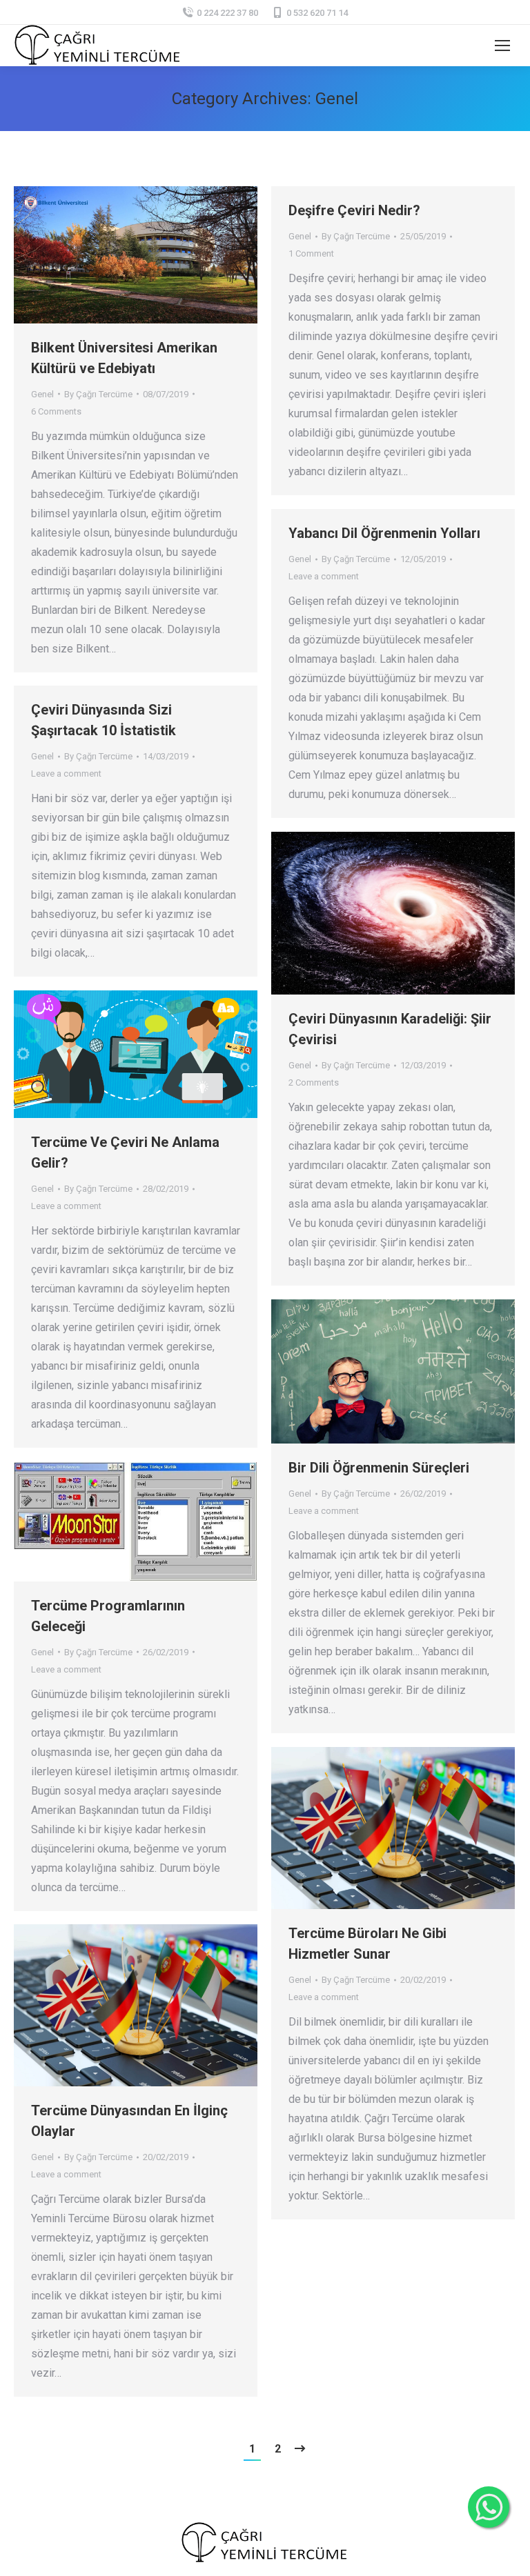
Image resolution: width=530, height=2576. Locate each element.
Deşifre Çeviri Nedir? (354, 210)
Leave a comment (324, 576)
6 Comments (56, 411)
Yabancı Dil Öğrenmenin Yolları (384, 533)
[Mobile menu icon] (502, 46)
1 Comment (311, 253)
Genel (42, 394)
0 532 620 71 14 (317, 13)
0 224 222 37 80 (227, 13)
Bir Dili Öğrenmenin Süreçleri (379, 1468)
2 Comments (314, 1082)
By (98, 394)
